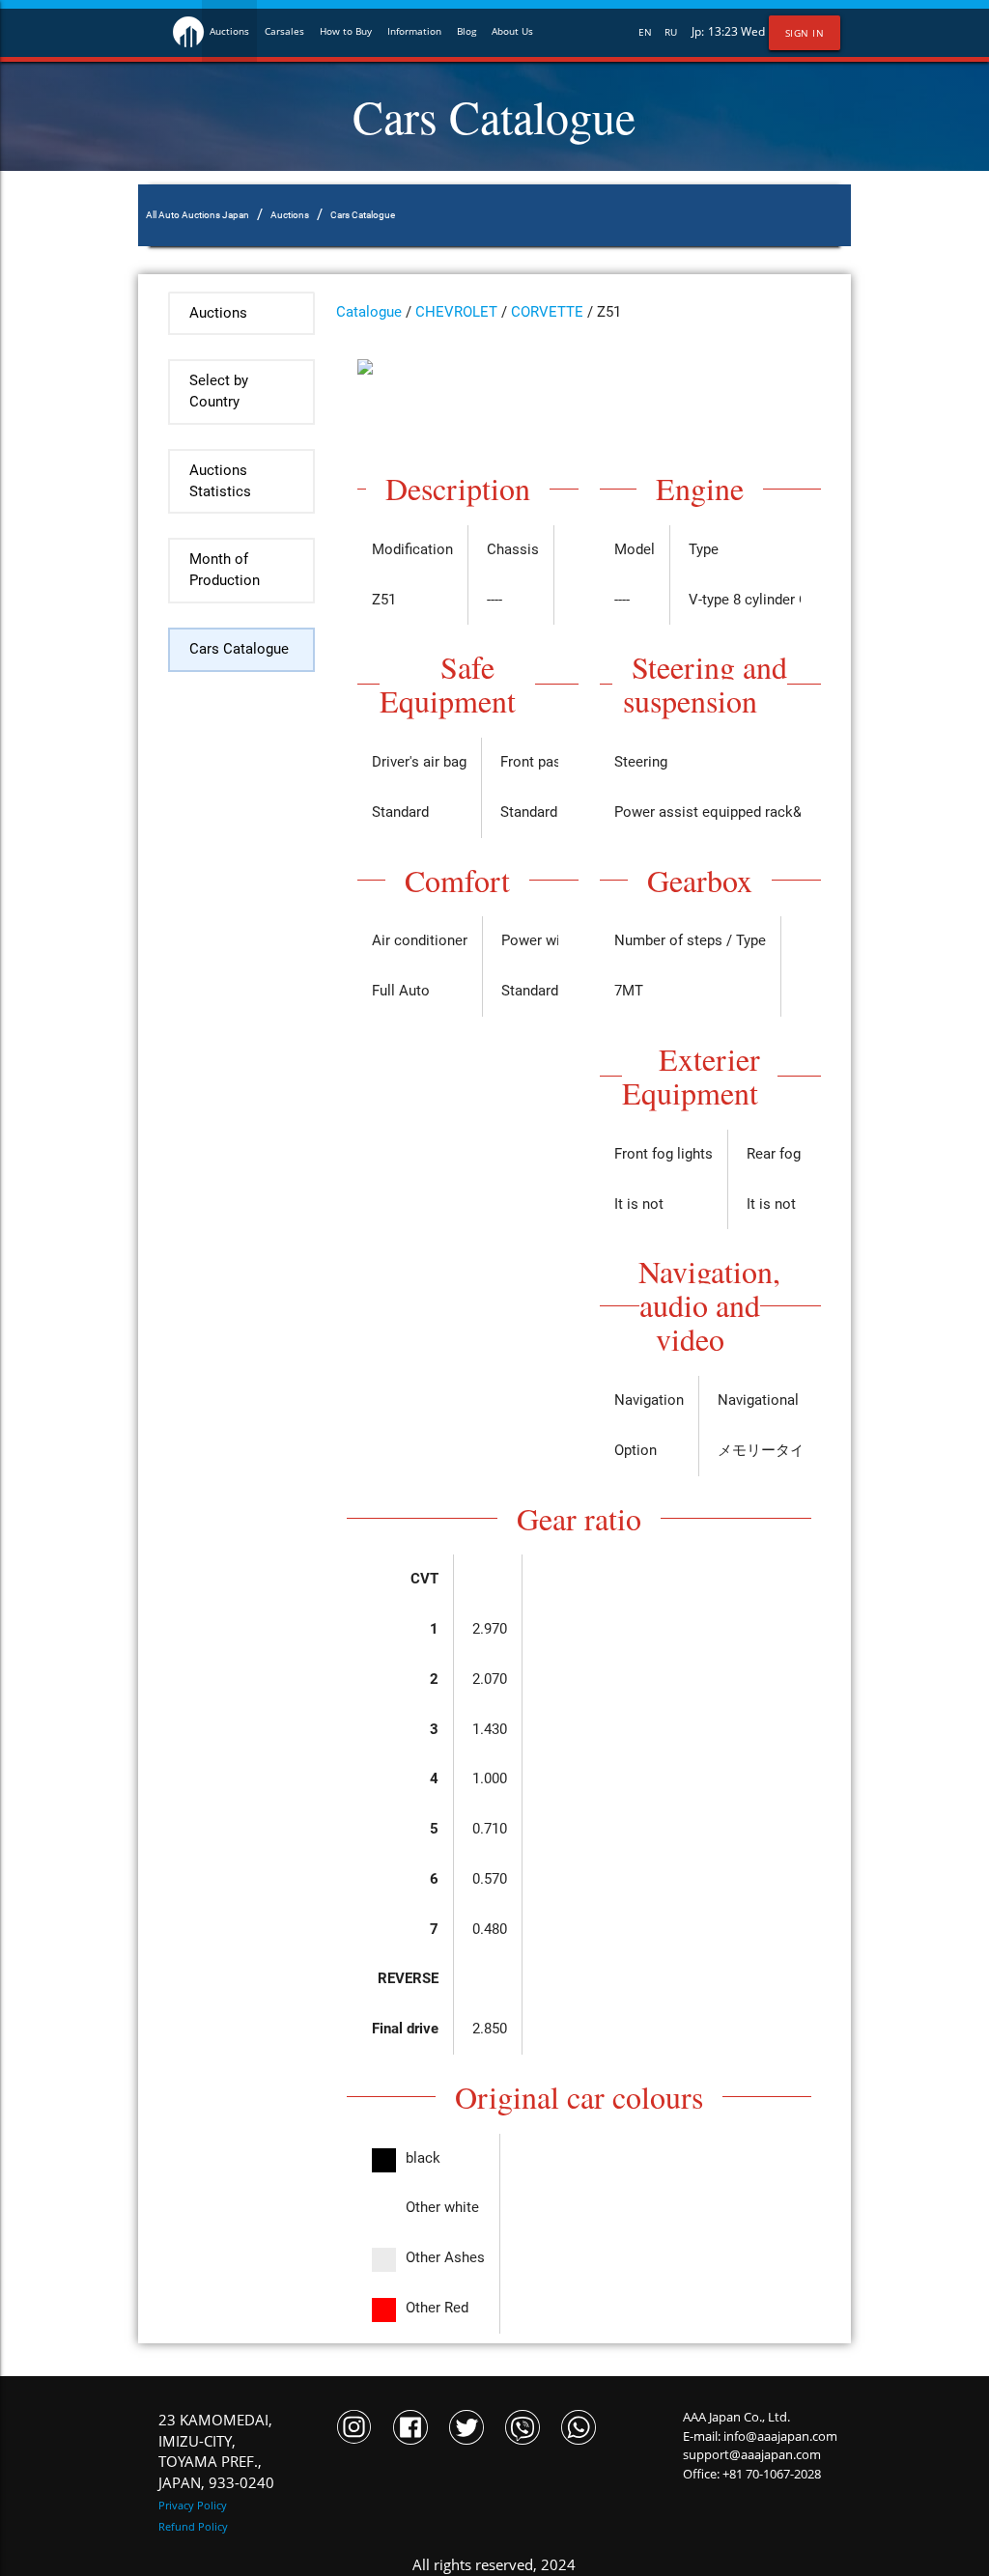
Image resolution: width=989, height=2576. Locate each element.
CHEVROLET (456, 312)
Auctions (229, 31)
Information (414, 31)
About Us (512, 31)
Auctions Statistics (220, 481)
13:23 (723, 31)
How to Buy (346, 31)
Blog (466, 31)
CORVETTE (547, 312)
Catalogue (369, 312)
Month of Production (225, 570)
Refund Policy (193, 2526)
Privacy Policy (193, 2505)
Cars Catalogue (239, 649)
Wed (753, 31)
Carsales (284, 31)
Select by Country (219, 392)
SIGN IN (805, 33)
